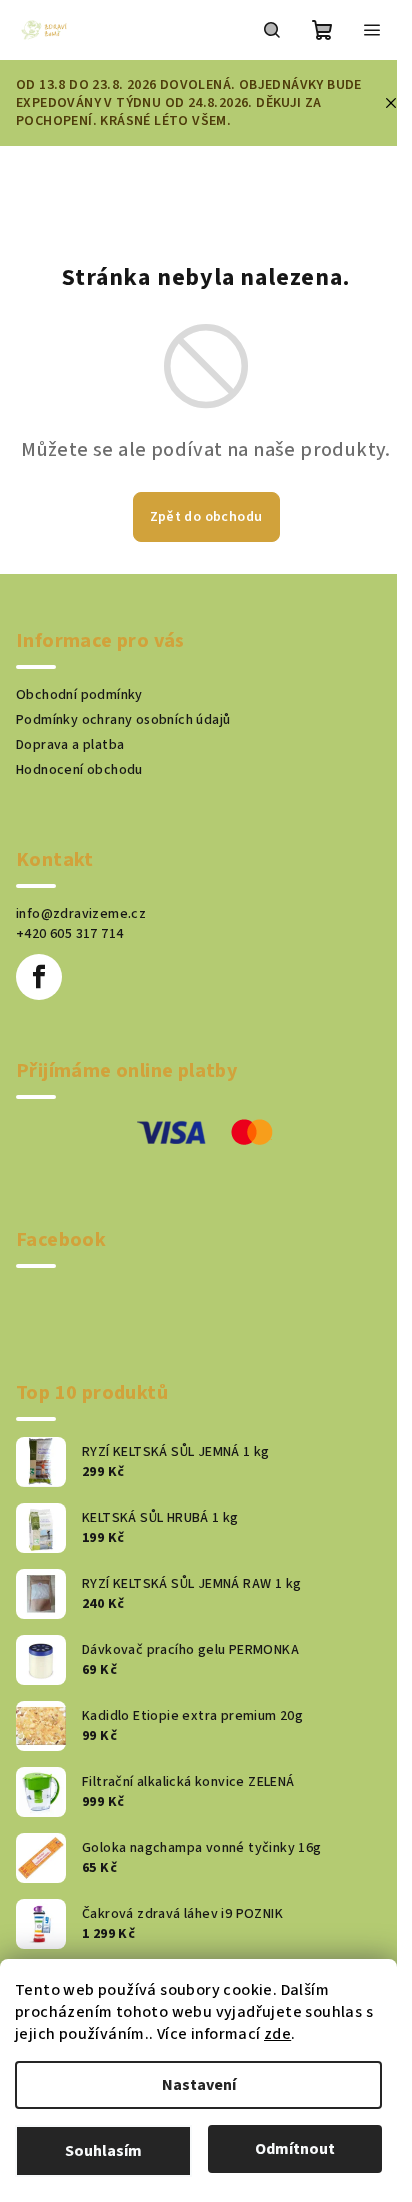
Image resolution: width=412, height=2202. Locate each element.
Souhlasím (103, 2151)
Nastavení (199, 2085)
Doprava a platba (70, 745)
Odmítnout (295, 2149)
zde (277, 2034)
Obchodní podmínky (79, 695)
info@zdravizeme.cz (81, 914)
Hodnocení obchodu (79, 770)
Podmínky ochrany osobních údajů (123, 720)
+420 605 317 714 (69, 934)
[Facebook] (39, 977)
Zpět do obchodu (206, 517)
